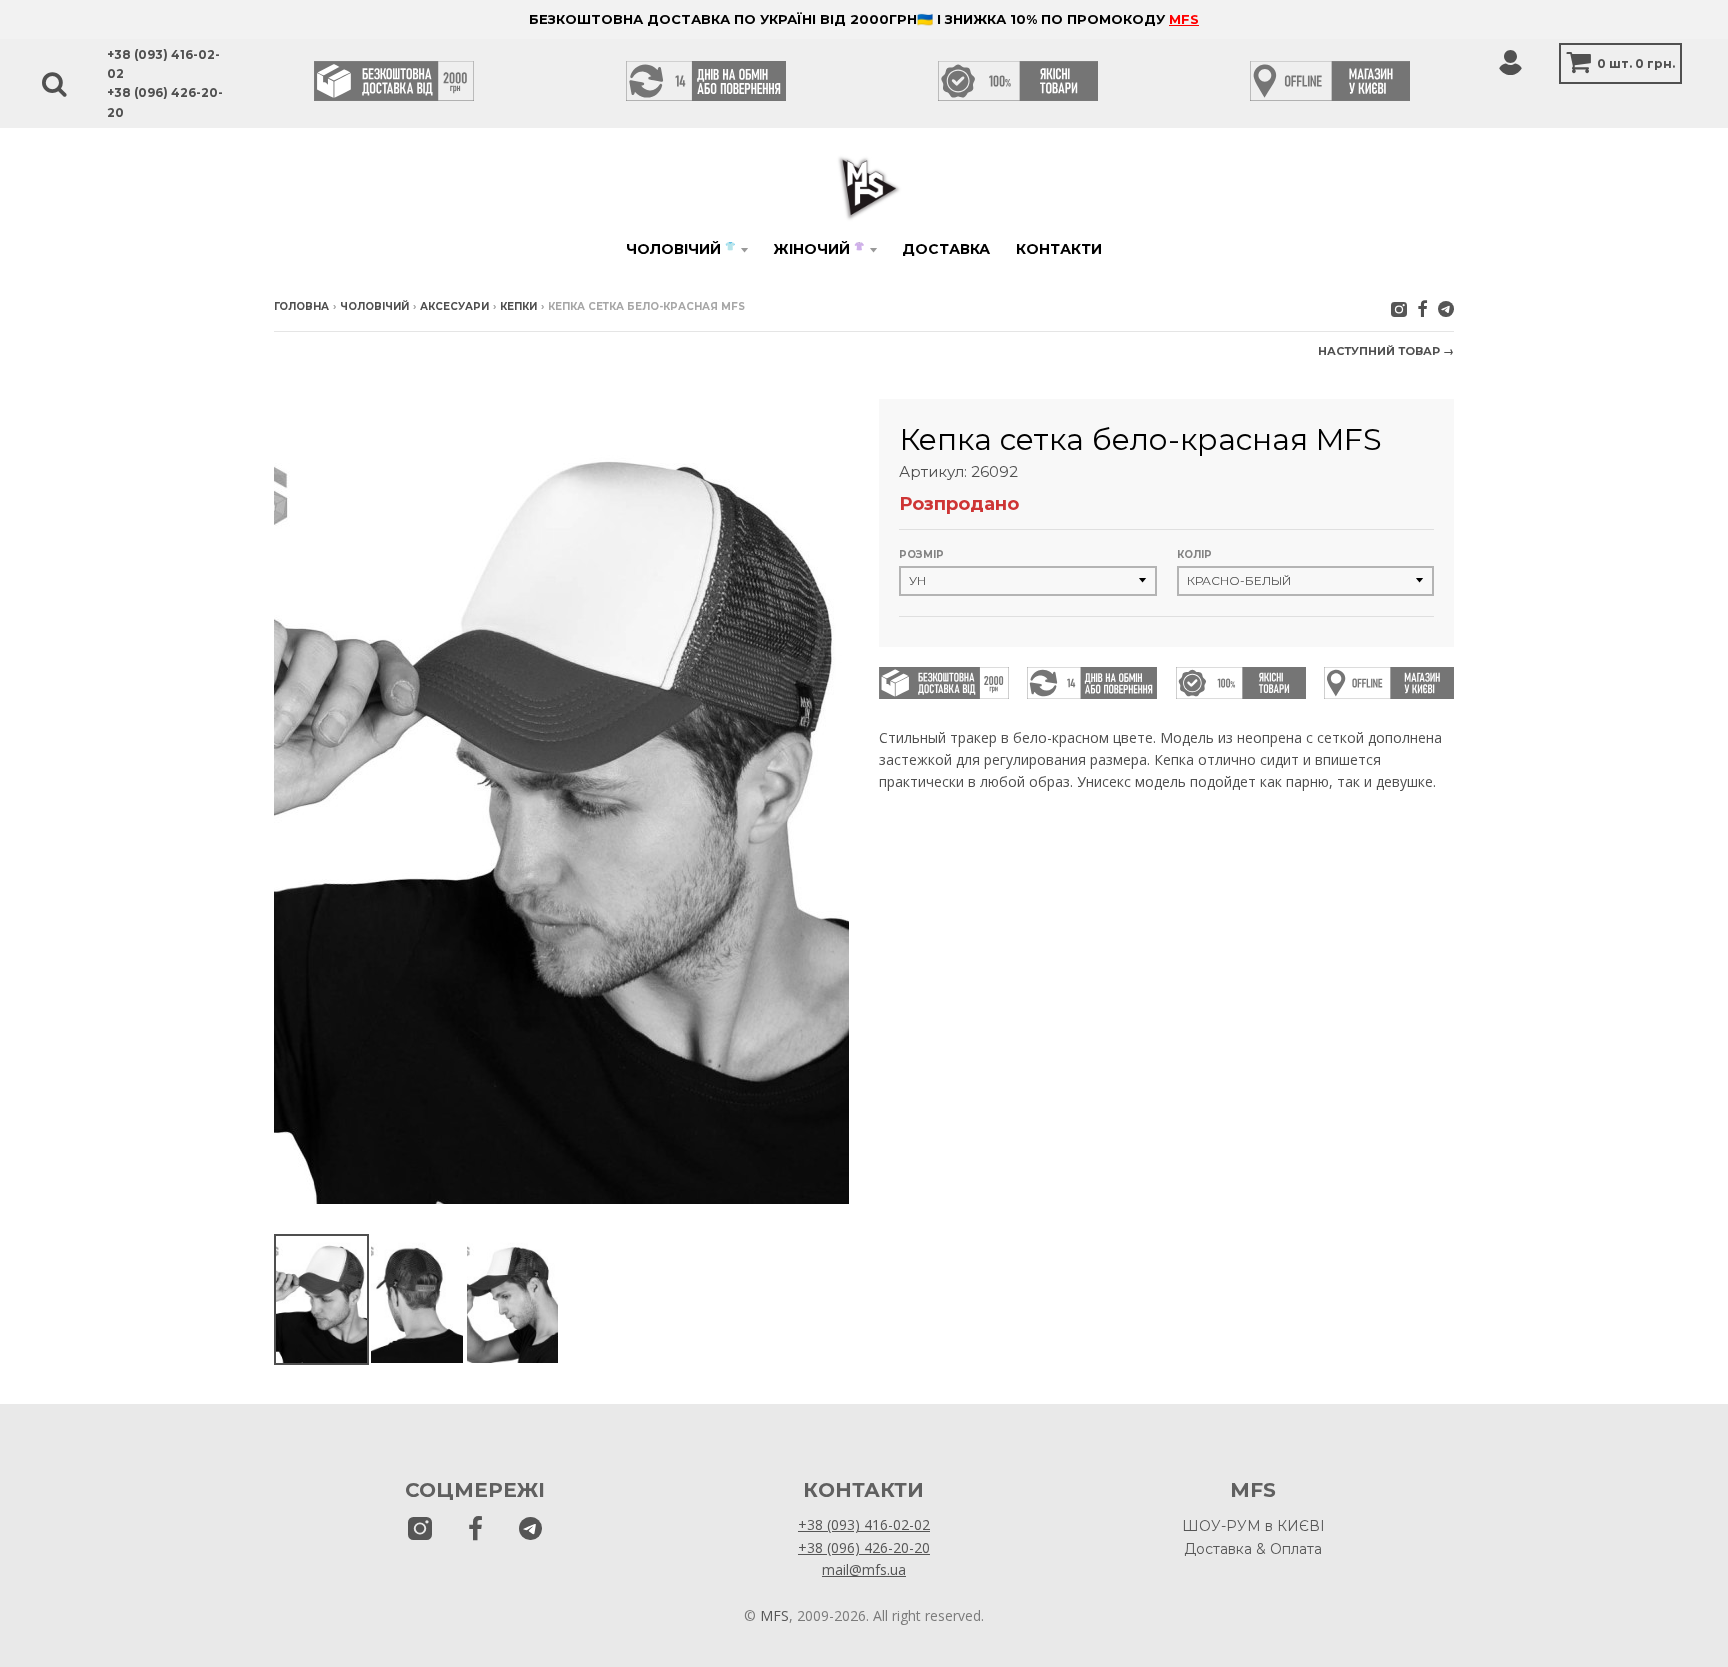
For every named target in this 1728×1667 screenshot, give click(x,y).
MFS (1184, 19)
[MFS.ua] (1422, 308)
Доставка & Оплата (1253, 1549)
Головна (301, 306)
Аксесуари (454, 306)
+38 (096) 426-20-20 (864, 1547)
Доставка (946, 249)
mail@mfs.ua (864, 1569)
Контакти (1059, 249)
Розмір (921, 554)
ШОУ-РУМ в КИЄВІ (1253, 1526)
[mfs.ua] (1399, 308)
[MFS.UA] (1446, 308)
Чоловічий (680, 249)
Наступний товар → (1386, 351)
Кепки (518, 306)
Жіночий (818, 249)
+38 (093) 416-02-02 (864, 1524)
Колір (1194, 554)
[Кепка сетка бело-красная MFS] (321, 1299)
